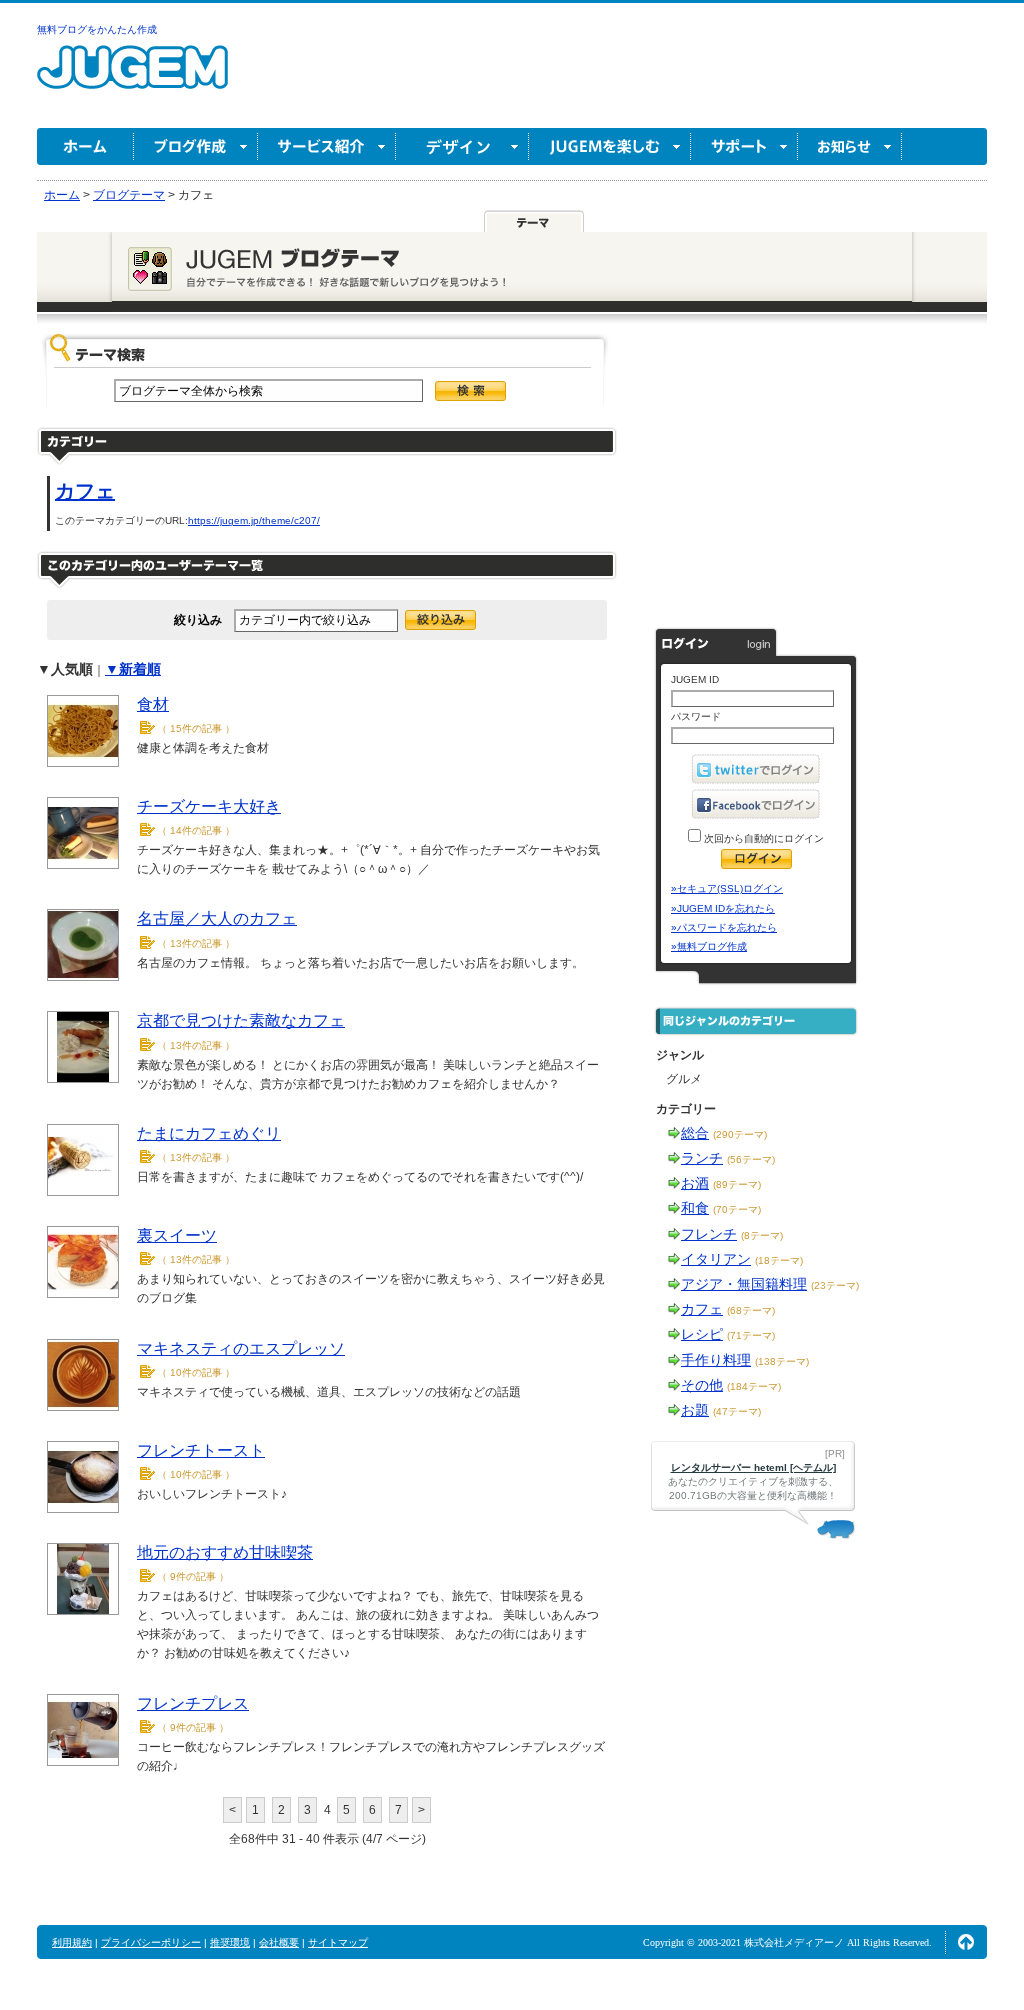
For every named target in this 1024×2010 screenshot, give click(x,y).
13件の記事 (196, 943)
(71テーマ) (751, 1335)
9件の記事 (193, 1576)
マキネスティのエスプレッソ (241, 1348)
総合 (695, 1133)
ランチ (702, 1158)
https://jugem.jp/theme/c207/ (254, 520)
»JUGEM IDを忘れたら (723, 908)
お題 (695, 1410)
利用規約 (72, 1942)
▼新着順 (133, 669)
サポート (744, 146)
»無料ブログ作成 (709, 946)
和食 (695, 1208)
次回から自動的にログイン (762, 838)
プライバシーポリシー (151, 1942)
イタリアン (716, 1259)
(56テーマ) (751, 1159)
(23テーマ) (835, 1285)
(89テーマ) (737, 1184)
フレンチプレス (193, 1703)
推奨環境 (230, 1942)
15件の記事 (196, 728)
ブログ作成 (196, 146)
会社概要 (279, 1942)
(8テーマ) (762, 1235)
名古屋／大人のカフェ (217, 918)
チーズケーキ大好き (209, 806)
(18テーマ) (779, 1260)
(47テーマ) (737, 1411)
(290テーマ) (740, 1134)
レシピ (702, 1334)
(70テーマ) (737, 1209)
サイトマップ (338, 1942)
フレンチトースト (201, 1450)
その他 (702, 1385)
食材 (153, 704)
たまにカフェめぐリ (209, 1133)
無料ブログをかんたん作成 (97, 29)
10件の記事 (196, 1372)
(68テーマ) (751, 1310)
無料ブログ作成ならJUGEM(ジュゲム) (132, 78)
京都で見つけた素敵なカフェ (241, 1020)
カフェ (85, 491)
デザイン (462, 146)
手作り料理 (716, 1360)
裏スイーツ (177, 1235)
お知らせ (850, 146)
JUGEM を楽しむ (610, 146)
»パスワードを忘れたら (724, 927)
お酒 (695, 1183)
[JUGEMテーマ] (534, 222)
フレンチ (709, 1234)
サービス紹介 (327, 146)
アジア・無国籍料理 (744, 1284)
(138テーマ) (782, 1361)
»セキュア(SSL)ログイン (727, 888)
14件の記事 (196, 830)
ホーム (85, 146)
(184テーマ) (754, 1386)
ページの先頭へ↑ (966, 1942)
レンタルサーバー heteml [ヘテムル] (753, 1467)
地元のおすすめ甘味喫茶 (225, 1552)
